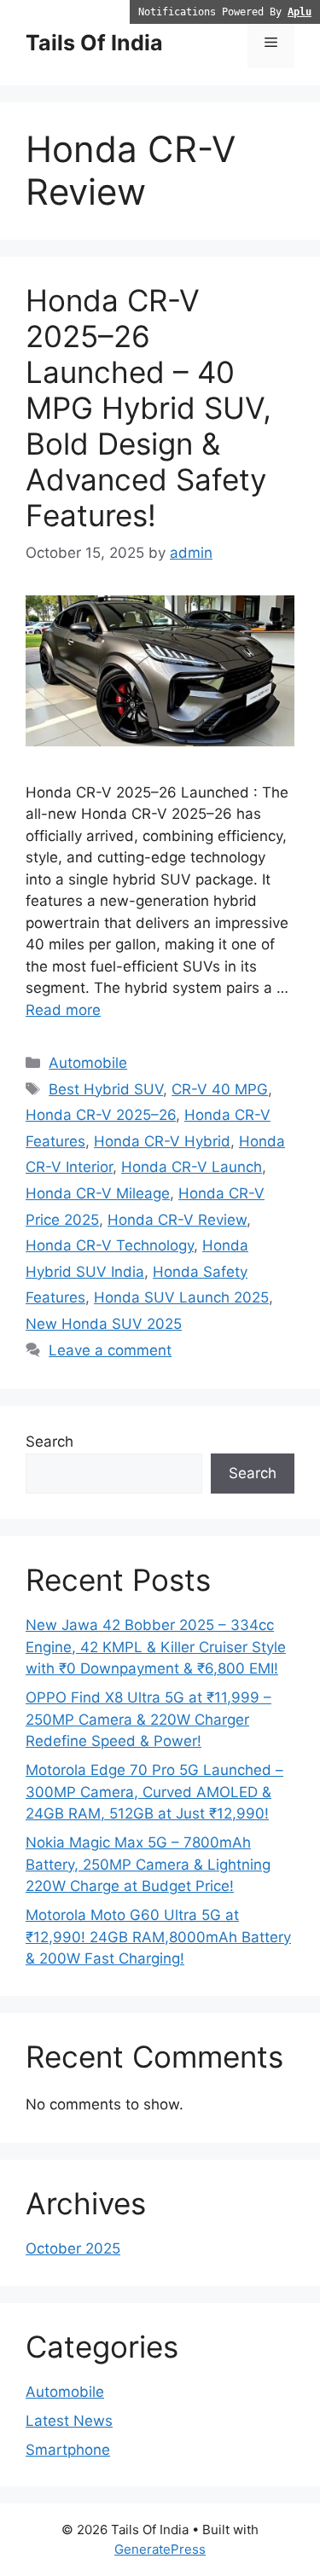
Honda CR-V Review (177, 1220)
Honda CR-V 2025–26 (101, 1115)
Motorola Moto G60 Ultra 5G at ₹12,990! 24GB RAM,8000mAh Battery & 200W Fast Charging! (158, 1937)
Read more (63, 1010)
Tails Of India (94, 43)
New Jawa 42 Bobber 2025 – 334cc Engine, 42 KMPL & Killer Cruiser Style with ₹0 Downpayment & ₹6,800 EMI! (156, 1647)
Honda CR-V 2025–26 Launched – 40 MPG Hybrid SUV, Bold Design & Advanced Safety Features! (148, 408)
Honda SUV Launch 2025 (181, 1297)
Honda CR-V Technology (110, 1245)
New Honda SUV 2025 (104, 1324)
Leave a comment (110, 1350)
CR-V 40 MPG (220, 1089)
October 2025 (73, 2248)
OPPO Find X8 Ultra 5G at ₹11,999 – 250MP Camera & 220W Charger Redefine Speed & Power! (148, 1719)
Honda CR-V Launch (192, 1167)
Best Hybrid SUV (106, 1089)
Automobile (88, 1063)
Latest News (69, 2421)
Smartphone (68, 2450)
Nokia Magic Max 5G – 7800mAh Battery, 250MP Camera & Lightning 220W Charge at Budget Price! (148, 1864)
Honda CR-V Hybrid (162, 1141)
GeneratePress (160, 2549)
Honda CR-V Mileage (98, 1193)
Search (49, 1442)
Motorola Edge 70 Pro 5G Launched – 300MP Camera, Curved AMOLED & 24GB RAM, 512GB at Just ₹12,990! (154, 1792)
